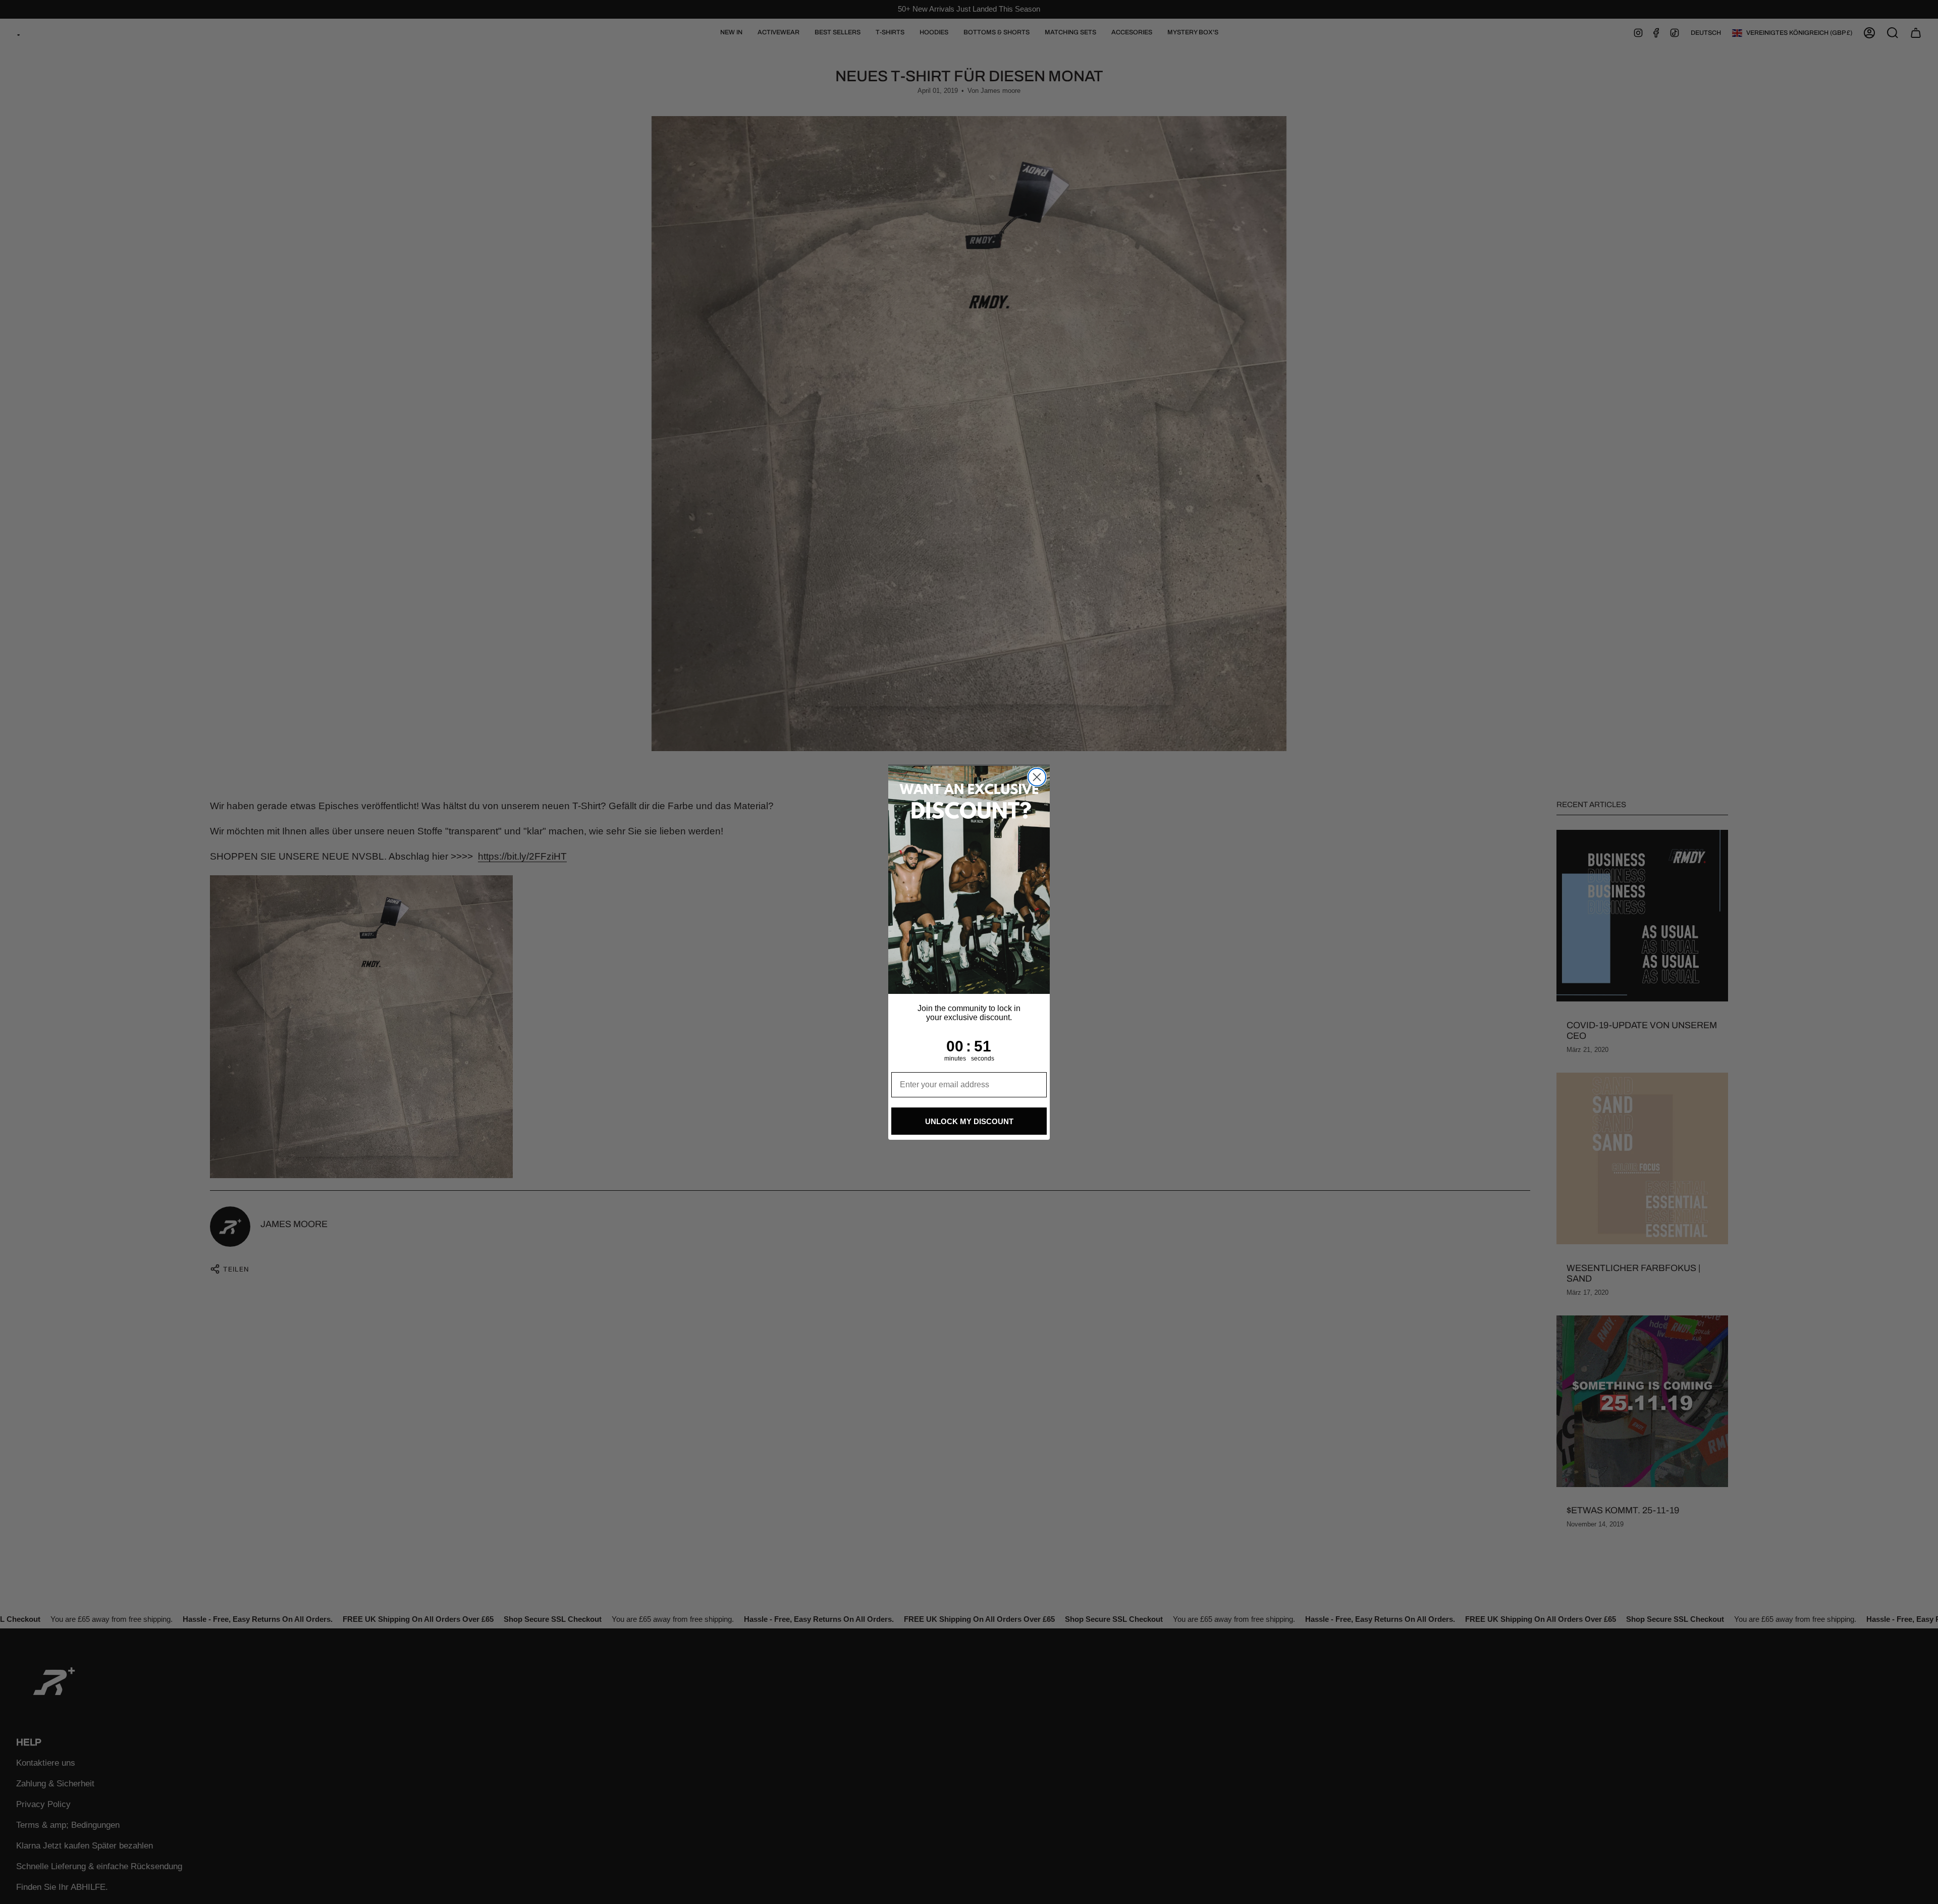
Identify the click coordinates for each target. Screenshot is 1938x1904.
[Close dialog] (1037, 777)
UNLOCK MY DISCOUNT (969, 1121)
